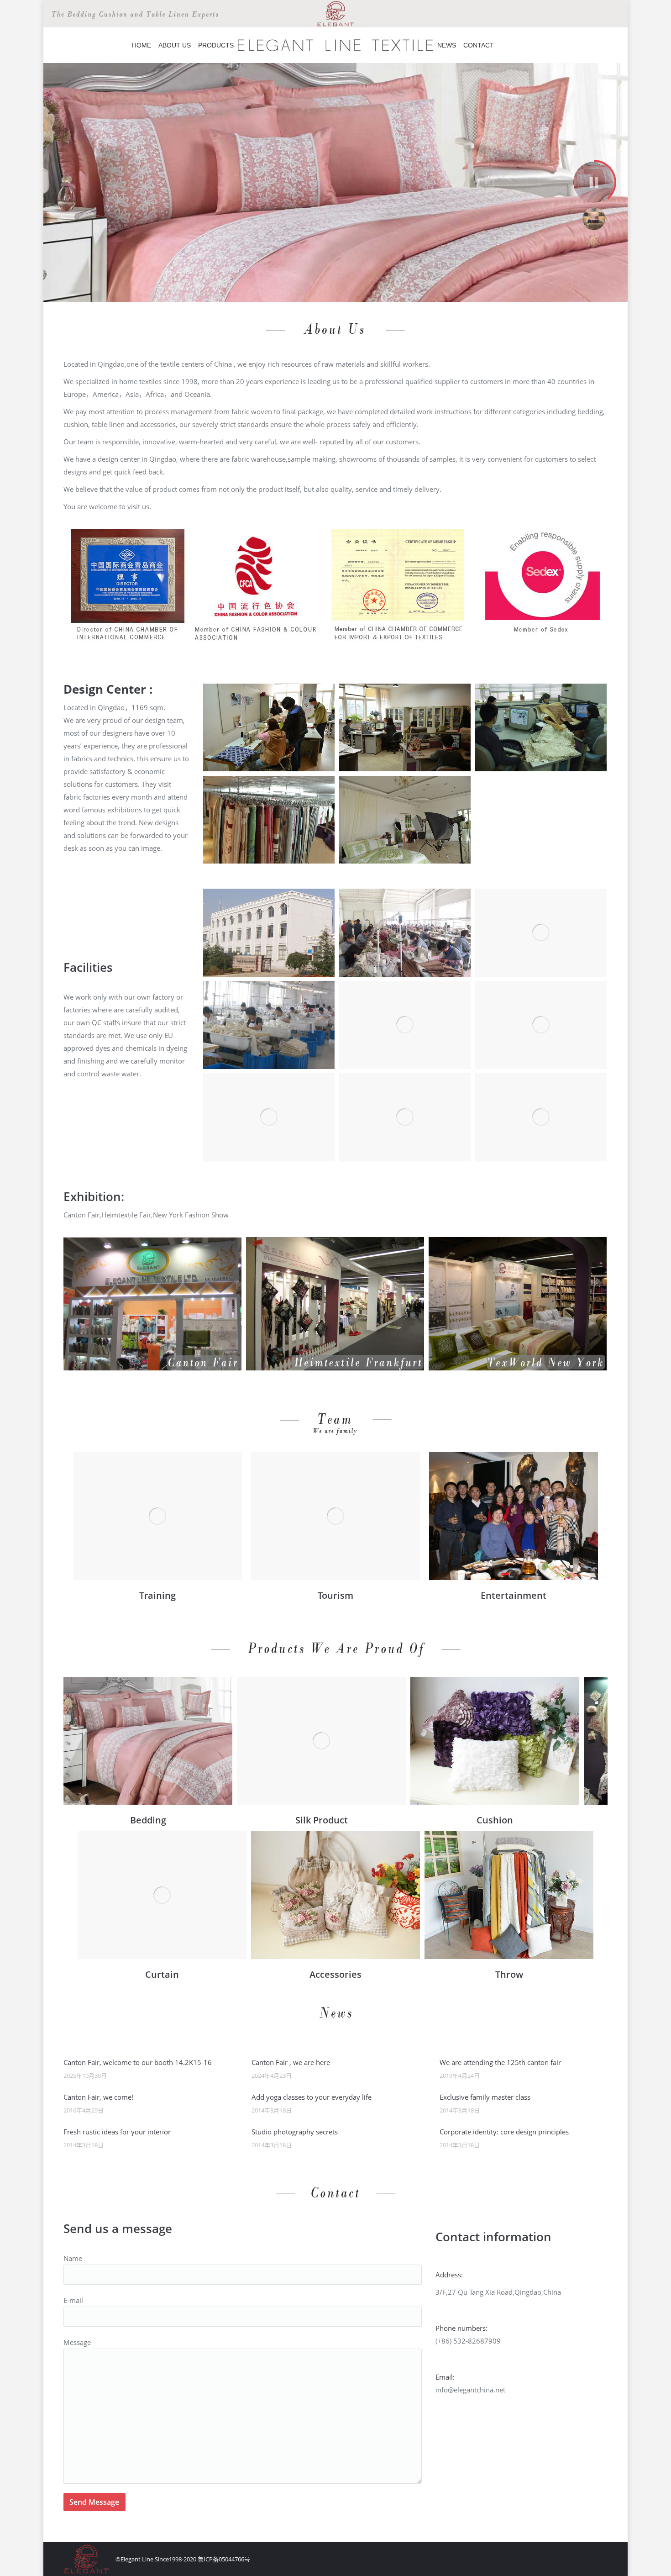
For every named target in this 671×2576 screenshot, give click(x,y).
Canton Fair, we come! (98, 2097)
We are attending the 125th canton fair (500, 2062)
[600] (509, 1895)
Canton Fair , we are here (291, 2062)
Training (157, 1595)
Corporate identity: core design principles (504, 2132)
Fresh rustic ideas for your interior (117, 2132)
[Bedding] (148, 1741)
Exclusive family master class (485, 2097)
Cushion (495, 1820)
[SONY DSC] (514, 1516)
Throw (509, 1974)
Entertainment (514, 1595)
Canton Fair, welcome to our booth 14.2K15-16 (138, 2062)
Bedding (148, 1820)
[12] (335, 1516)
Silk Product (322, 1820)
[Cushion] (495, 1741)
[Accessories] (335, 1895)
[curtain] (162, 1895)
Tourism (335, 1595)
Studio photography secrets (295, 2132)
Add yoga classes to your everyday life (312, 2097)
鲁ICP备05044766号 (224, 2559)
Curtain (162, 1974)
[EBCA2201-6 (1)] (321, 1741)
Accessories (335, 1974)
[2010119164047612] (157, 1516)
